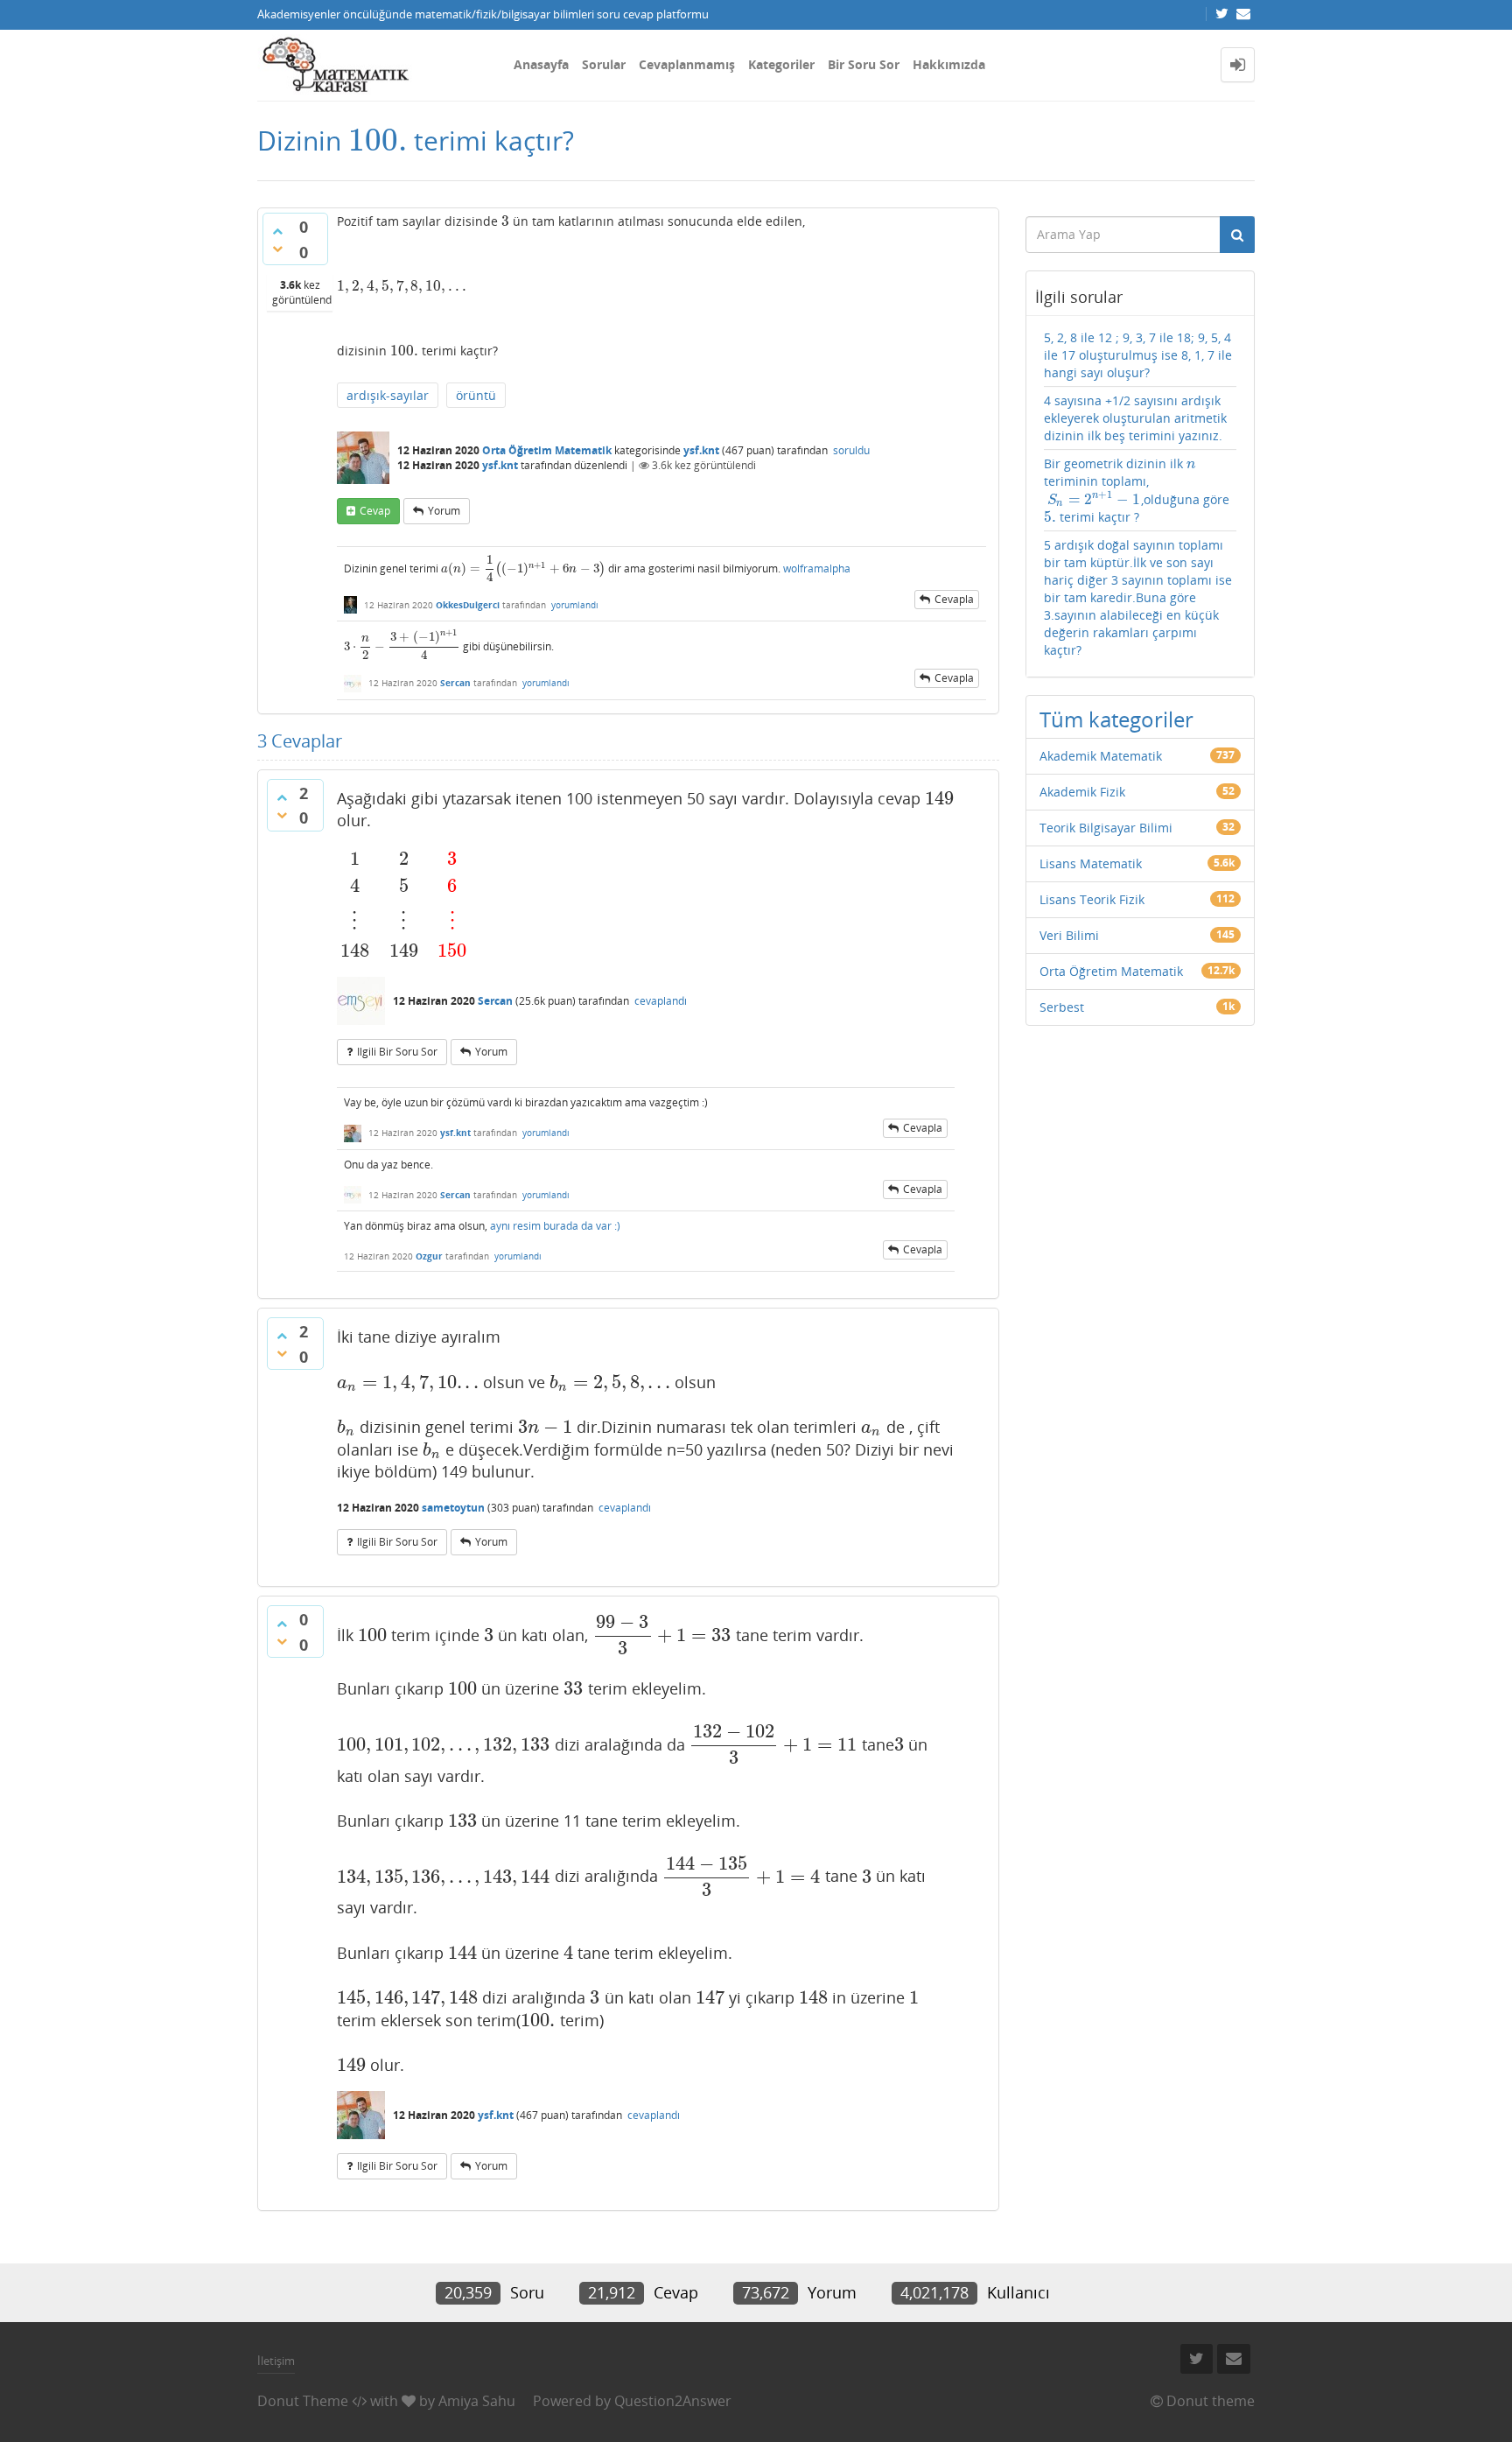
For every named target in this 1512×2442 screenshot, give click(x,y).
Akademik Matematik (1101, 756)
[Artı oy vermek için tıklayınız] (277, 231)
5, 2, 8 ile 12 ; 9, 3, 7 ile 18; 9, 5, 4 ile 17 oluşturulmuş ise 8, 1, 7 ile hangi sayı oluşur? (1138, 355)
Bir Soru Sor (864, 64)
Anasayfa (541, 64)
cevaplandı (661, 1001)
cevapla (954, 599)
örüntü (476, 395)
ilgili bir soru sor (397, 1052)
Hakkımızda (949, 64)
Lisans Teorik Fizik (1092, 899)
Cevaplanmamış (687, 64)
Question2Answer (673, 2401)
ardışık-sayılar (388, 395)
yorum (444, 511)
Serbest (1062, 1007)
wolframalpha (817, 568)
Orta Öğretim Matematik (547, 450)
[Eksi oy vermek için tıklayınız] (277, 249)
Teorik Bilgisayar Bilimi (1106, 828)
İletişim (276, 2361)
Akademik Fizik (1082, 792)
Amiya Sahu (477, 2401)
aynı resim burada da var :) (555, 1226)
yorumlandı (575, 605)
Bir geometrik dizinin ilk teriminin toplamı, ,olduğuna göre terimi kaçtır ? (1137, 491)
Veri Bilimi (1069, 935)
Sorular (604, 64)
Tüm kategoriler (1116, 719)
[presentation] (378, 140)
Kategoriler (781, 64)
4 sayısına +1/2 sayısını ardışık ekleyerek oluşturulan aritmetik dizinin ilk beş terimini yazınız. (1135, 418)
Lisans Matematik (1091, 863)
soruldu (851, 450)
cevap (375, 511)
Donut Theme (303, 2401)
